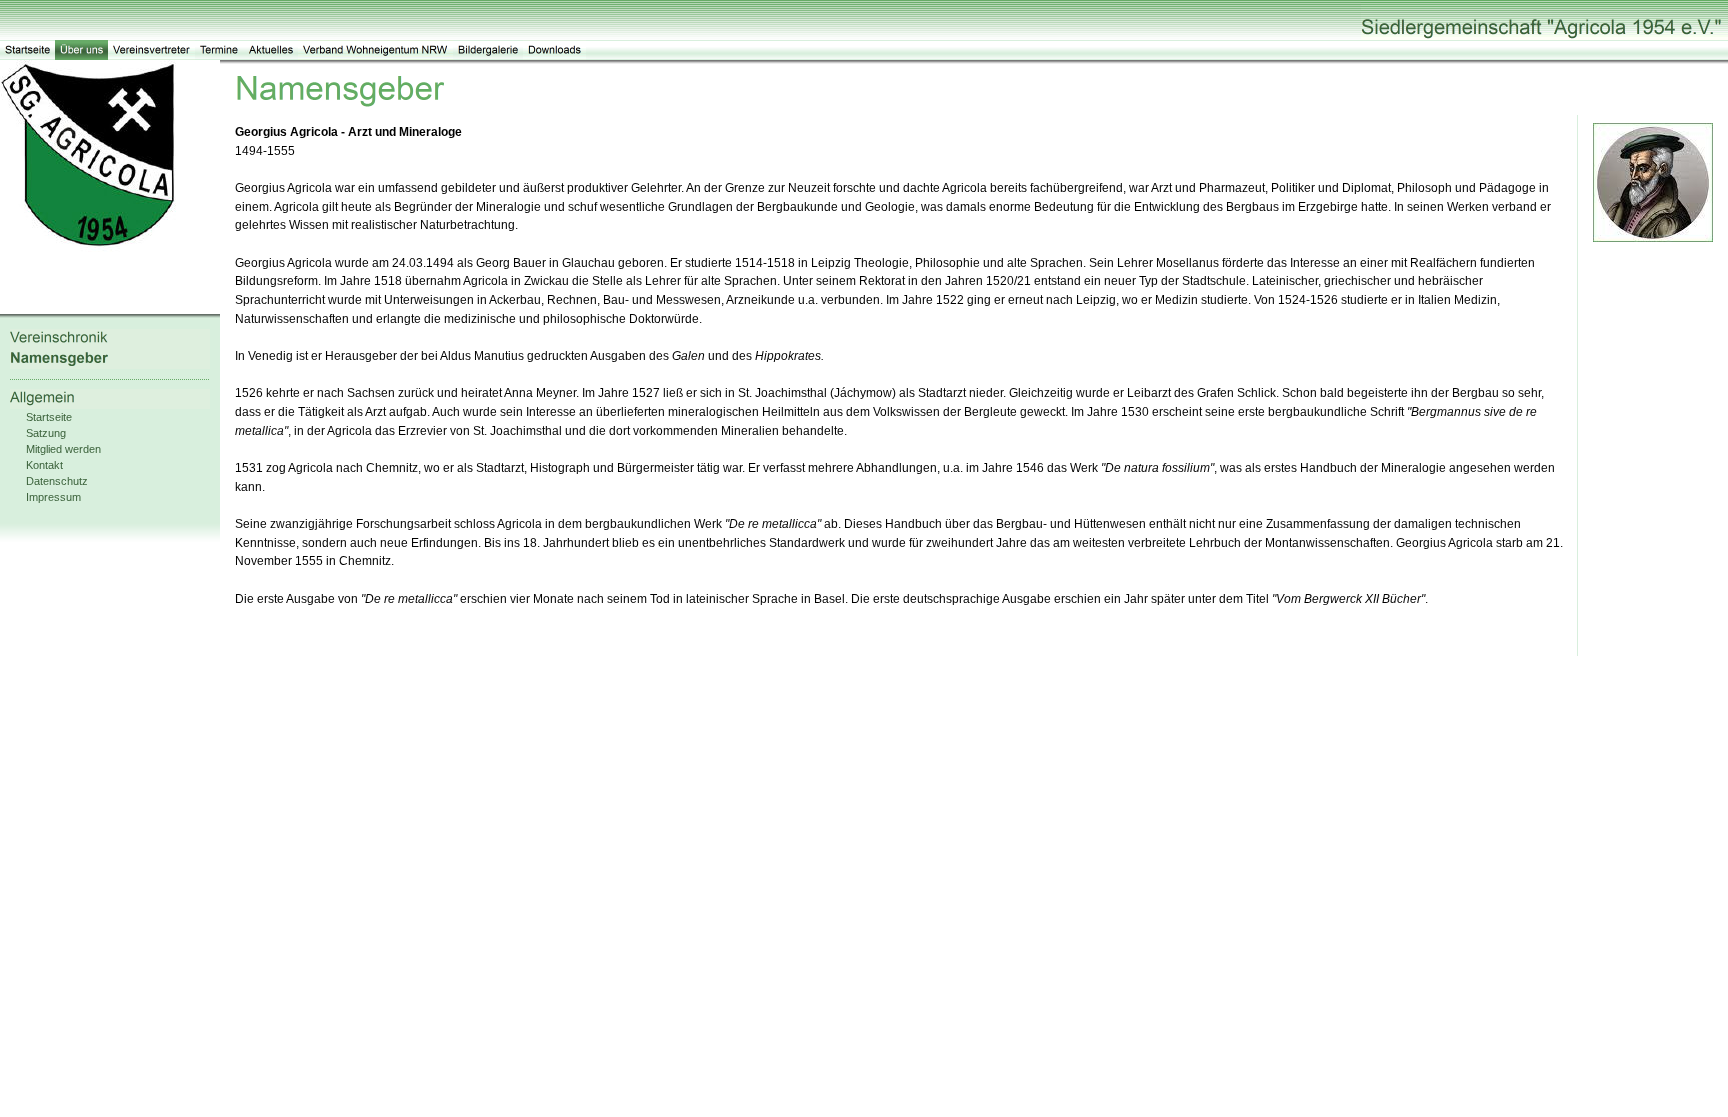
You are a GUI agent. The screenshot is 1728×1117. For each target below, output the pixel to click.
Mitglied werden (63, 449)
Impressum (53, 497)
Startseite (49, 417)
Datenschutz (57, 481)
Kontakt (44, 465)
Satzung (46, 433)
